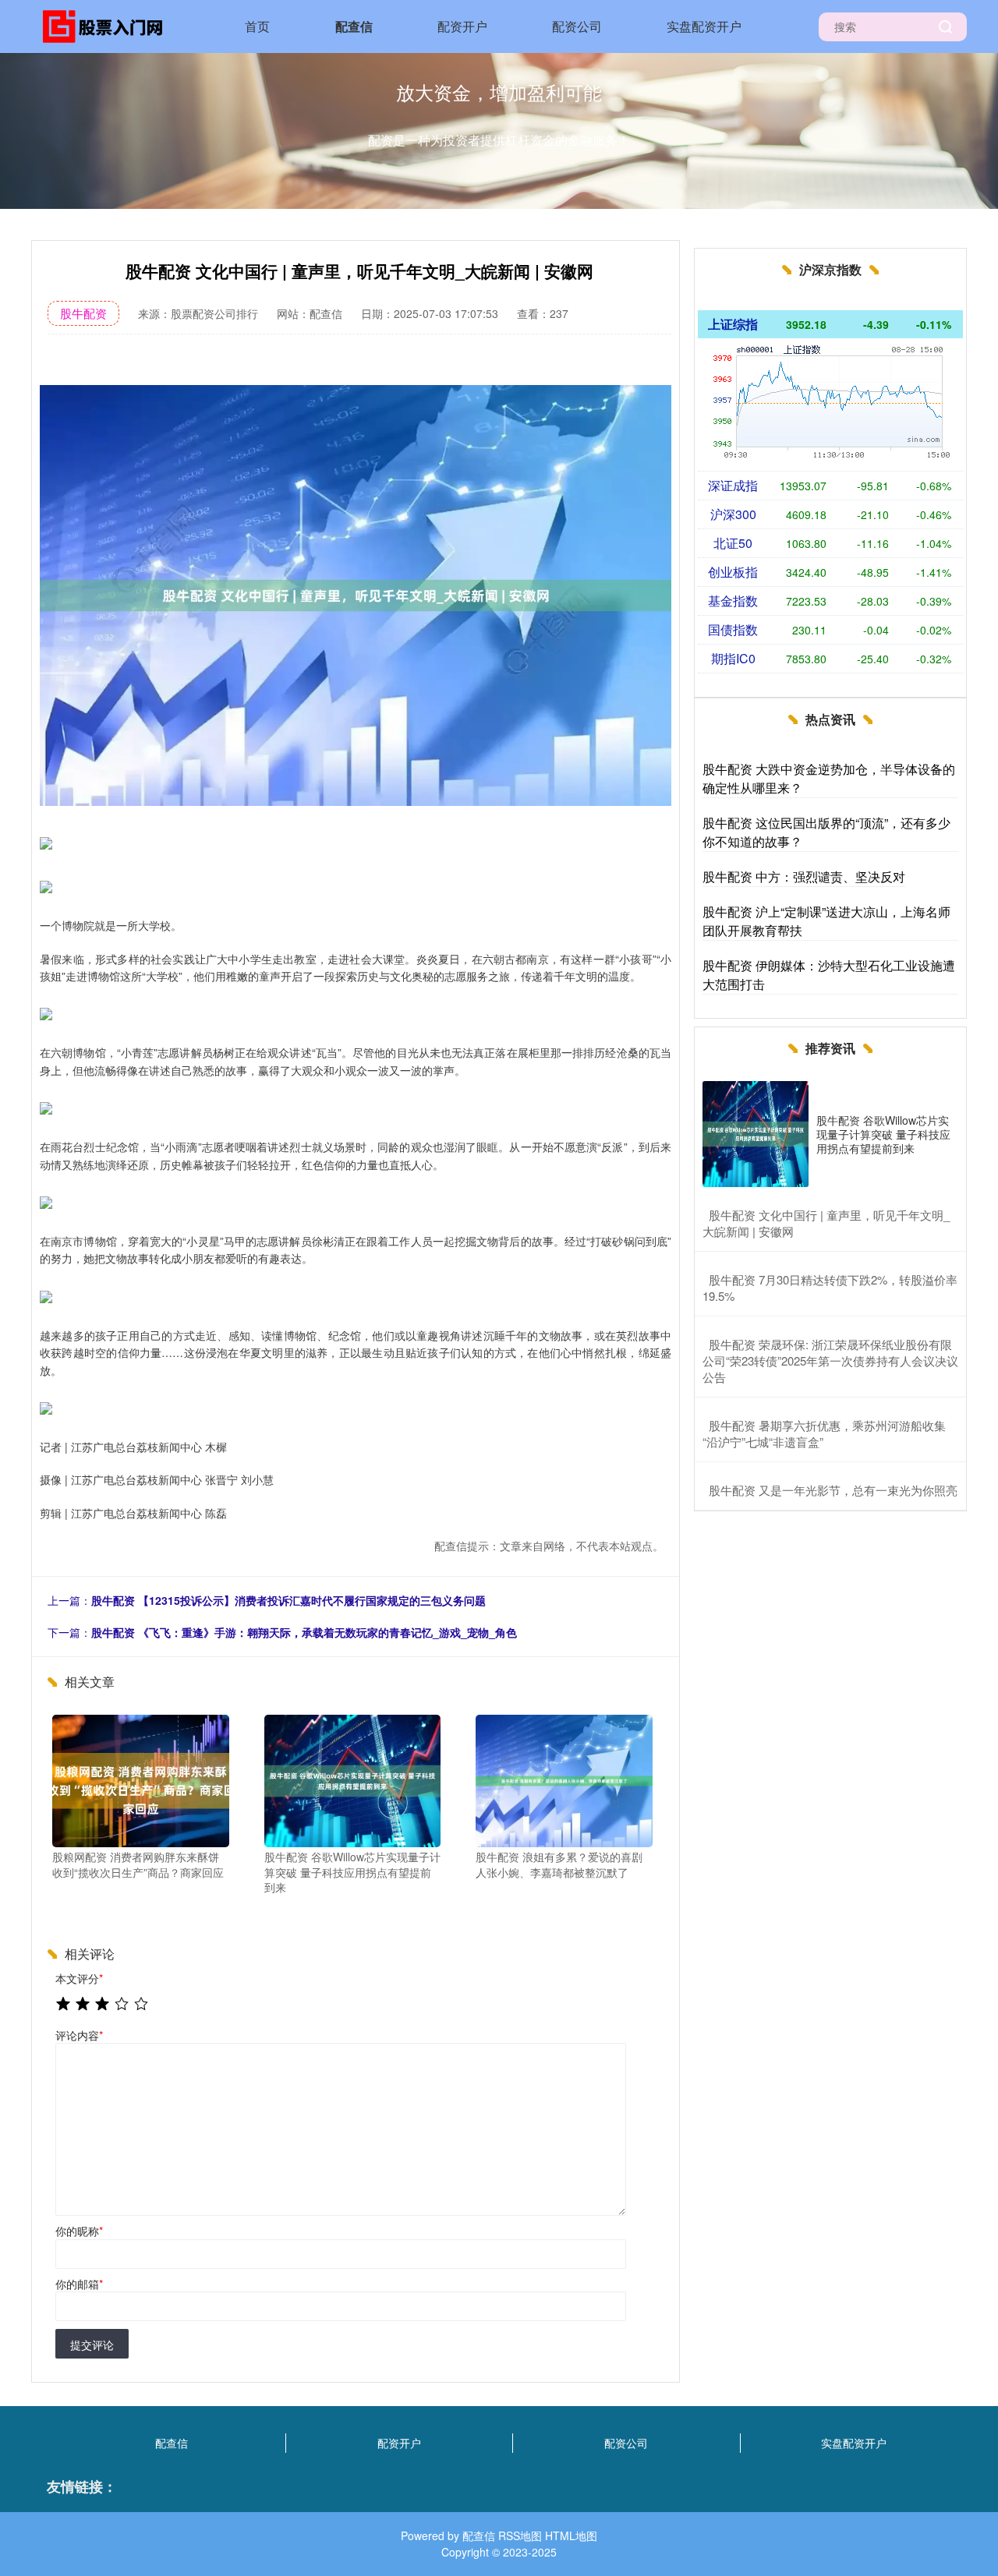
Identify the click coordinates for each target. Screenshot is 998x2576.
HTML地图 (571, 2535)
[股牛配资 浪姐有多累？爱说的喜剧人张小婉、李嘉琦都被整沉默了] (564, 1779)
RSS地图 (520, 2535)
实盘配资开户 (704, 26)
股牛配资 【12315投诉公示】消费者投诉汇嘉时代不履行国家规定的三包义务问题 (288, 1600)
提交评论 (92, 2345)
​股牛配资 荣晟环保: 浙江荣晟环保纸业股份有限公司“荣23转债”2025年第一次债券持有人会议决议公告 (830, 1360)
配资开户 (462, 26)
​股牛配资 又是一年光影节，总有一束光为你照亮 (833, 1490)
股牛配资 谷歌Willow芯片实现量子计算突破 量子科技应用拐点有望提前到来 (883, 1134)
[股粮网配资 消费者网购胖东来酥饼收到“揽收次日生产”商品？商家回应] (141, 1779)
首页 (257, 26)
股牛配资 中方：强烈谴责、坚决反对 (804, 876)
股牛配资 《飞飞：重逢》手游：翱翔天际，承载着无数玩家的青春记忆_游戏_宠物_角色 (304, 1632)
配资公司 (577, 26)
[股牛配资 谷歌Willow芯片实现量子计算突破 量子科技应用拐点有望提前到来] (353, 1779)
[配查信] (108, 25)
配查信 (354, 26)
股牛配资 (83, 313)
